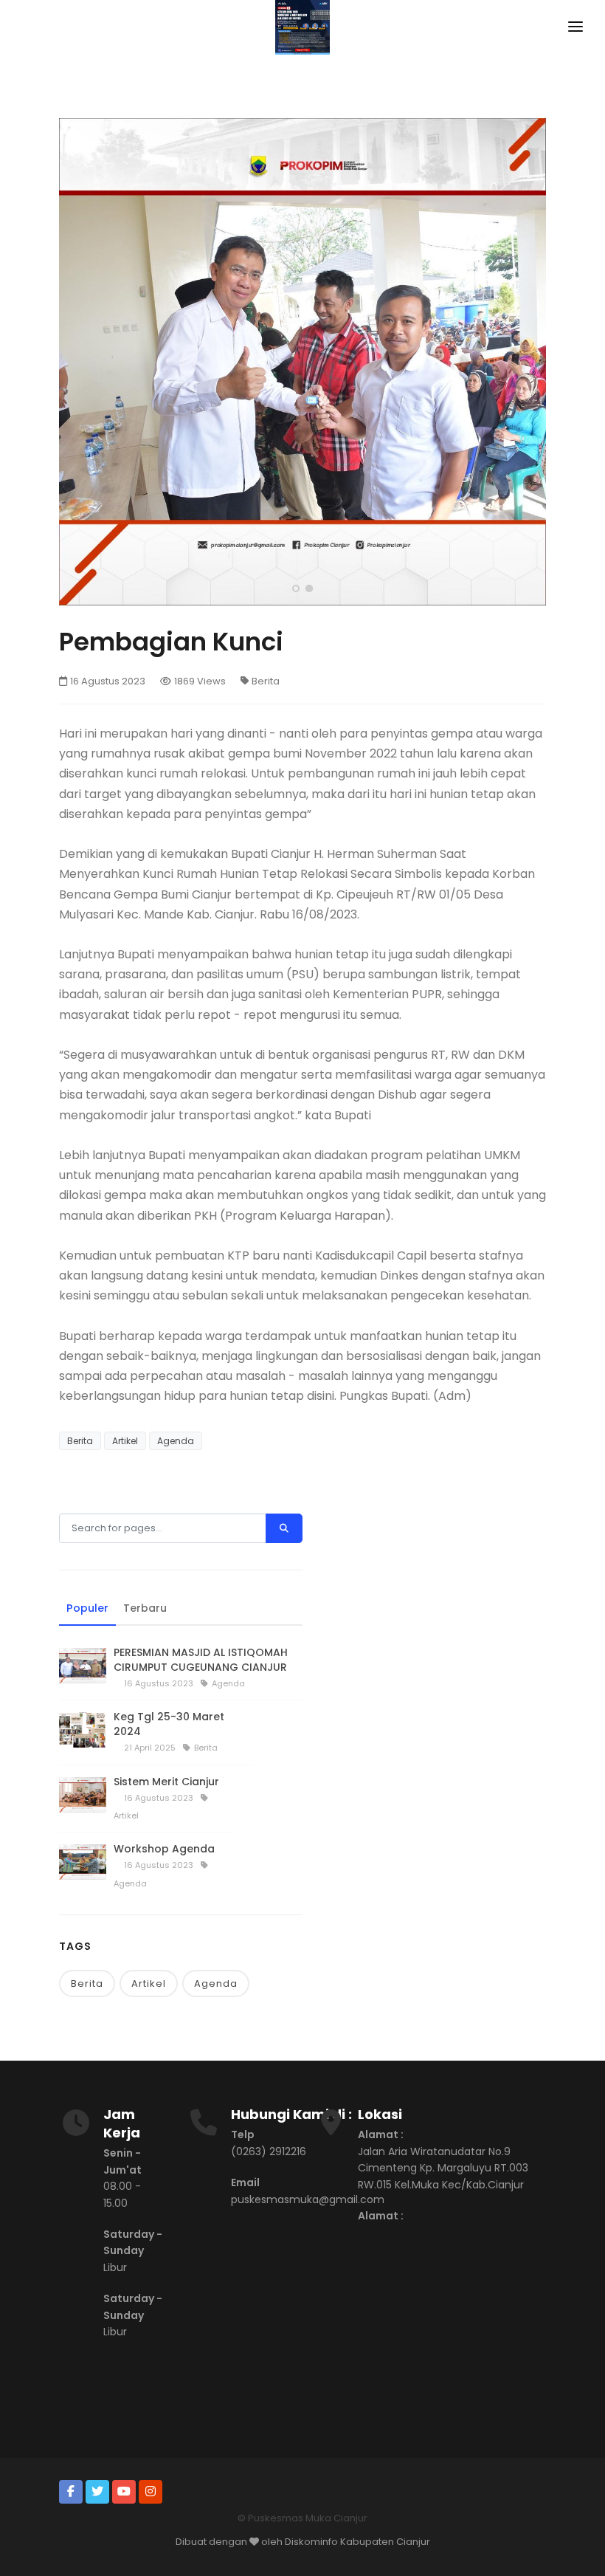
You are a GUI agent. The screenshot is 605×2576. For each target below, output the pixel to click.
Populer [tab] (87, 1608)
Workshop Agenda (164, 1849)
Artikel (125, 1441)
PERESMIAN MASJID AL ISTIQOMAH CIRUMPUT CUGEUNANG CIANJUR (201, 1660)
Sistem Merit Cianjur (166, 1782)
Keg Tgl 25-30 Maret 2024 (169, 1724)
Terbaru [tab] (145, 1608)
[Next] (531, 360)
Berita (266, 681)
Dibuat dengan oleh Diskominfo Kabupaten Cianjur (303, 2542)
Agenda (176, 1441)
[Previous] (74, 360)
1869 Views (200, 681)
